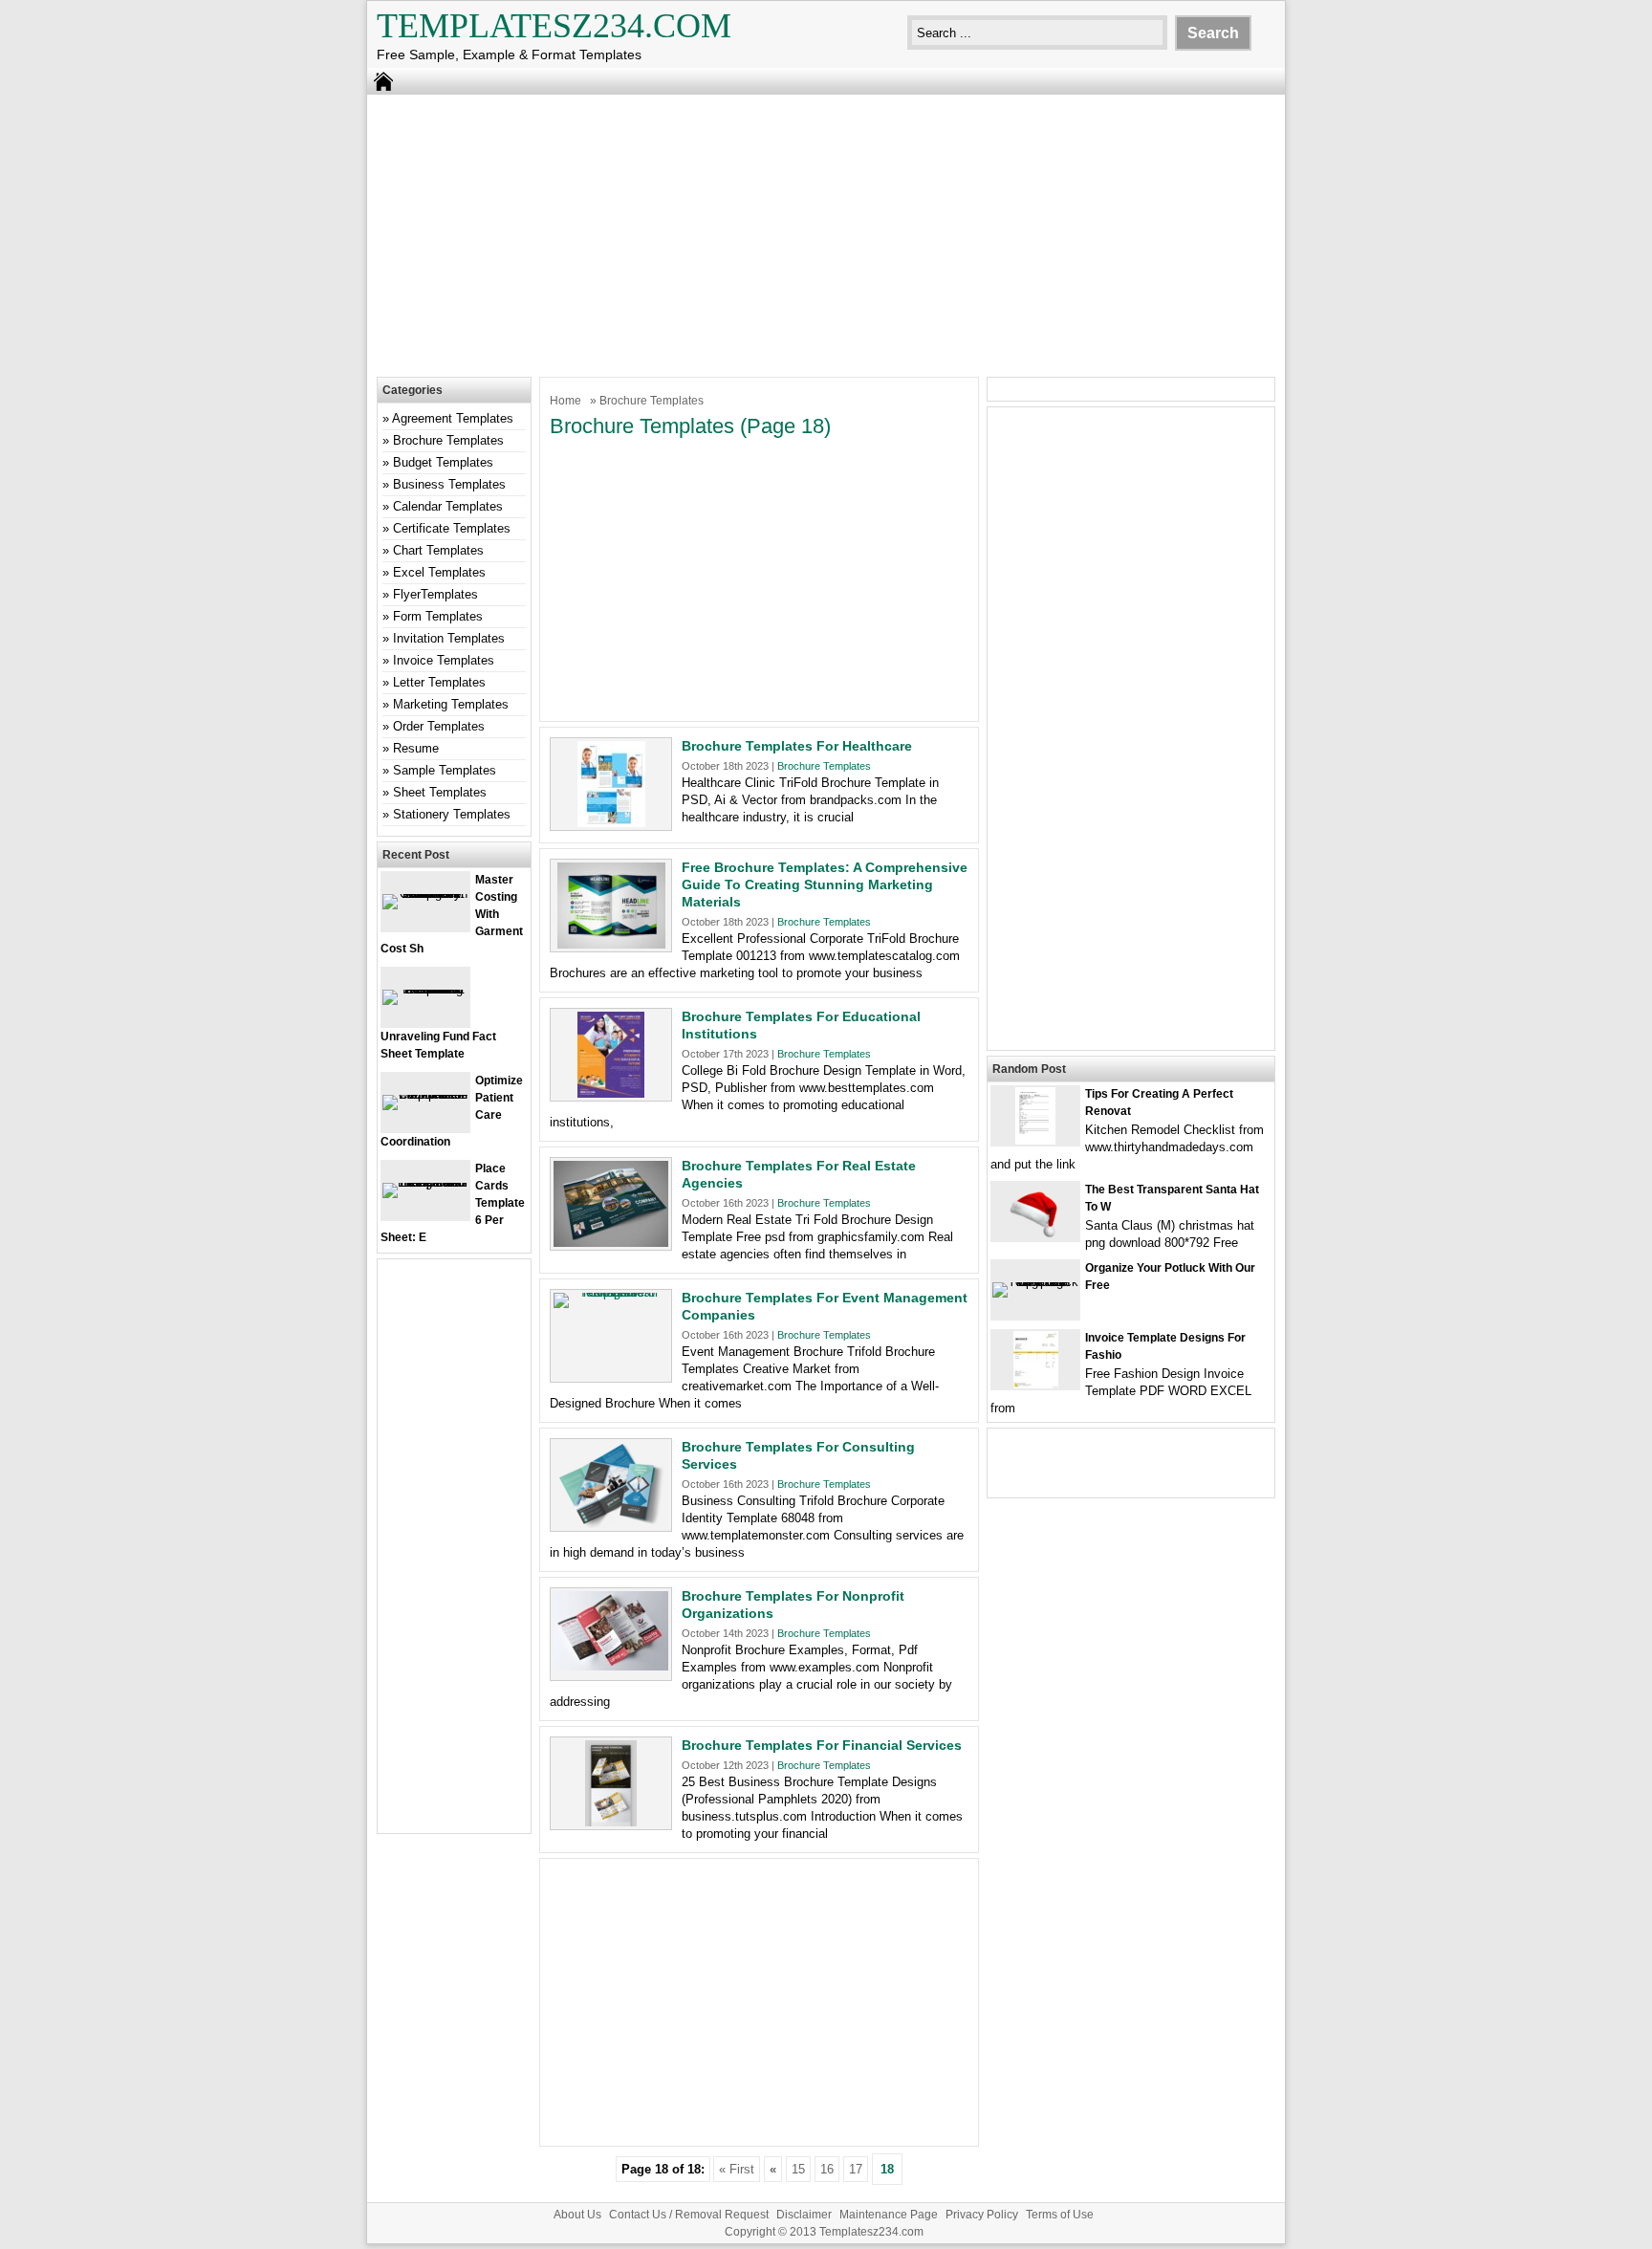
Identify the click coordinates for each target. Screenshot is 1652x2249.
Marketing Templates (451, 704)
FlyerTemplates (435, 594)
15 (798, 2169)
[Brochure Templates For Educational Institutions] (611, 1093)
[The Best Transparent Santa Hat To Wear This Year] (1035, 1236)
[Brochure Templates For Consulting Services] (611, 1524)
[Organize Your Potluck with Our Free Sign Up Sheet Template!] (1035, 1282)
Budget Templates (443, 462)
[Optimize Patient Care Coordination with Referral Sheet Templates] (425, 1094)
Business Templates (449, 484)
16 (827, 2169)
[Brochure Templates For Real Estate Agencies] (611, 1243)
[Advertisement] (826, 233)
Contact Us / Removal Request (689, 2215)
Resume (416, 748)
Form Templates (438, 616)
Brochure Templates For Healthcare (797, 746)
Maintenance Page (889, 2215)
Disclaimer (804, 2215)
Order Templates (439, 726)
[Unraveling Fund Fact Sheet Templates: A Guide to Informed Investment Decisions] (425, 989)
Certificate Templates (452, 528)
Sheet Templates (440, 792)
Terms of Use (1060, 2215)
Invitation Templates (449, 638)
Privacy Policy (982, 2215)
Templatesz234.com (554, 26)
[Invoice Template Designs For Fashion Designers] (1036, 1384)
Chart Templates (438, 550)
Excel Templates (439, 572)
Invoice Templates (444, 660)
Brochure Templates (824, 766)
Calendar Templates (448, 506)
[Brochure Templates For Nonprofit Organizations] (611, 1666)
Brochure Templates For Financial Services (822, 1745)
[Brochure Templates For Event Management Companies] (611, 1292)
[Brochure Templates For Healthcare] (611, 823)
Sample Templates (445, 770)
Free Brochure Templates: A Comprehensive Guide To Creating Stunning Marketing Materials (825, 884)
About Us (577, 2215)
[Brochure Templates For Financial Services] (611, 1822)
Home (565, 401)
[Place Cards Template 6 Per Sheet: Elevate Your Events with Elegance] (425, 1182)
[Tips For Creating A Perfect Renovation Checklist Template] (1035, 1140)
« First (737, 2169)
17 (856, 2169)
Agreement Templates (453, 418)
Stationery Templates (452, 814)
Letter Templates (439, 682)
